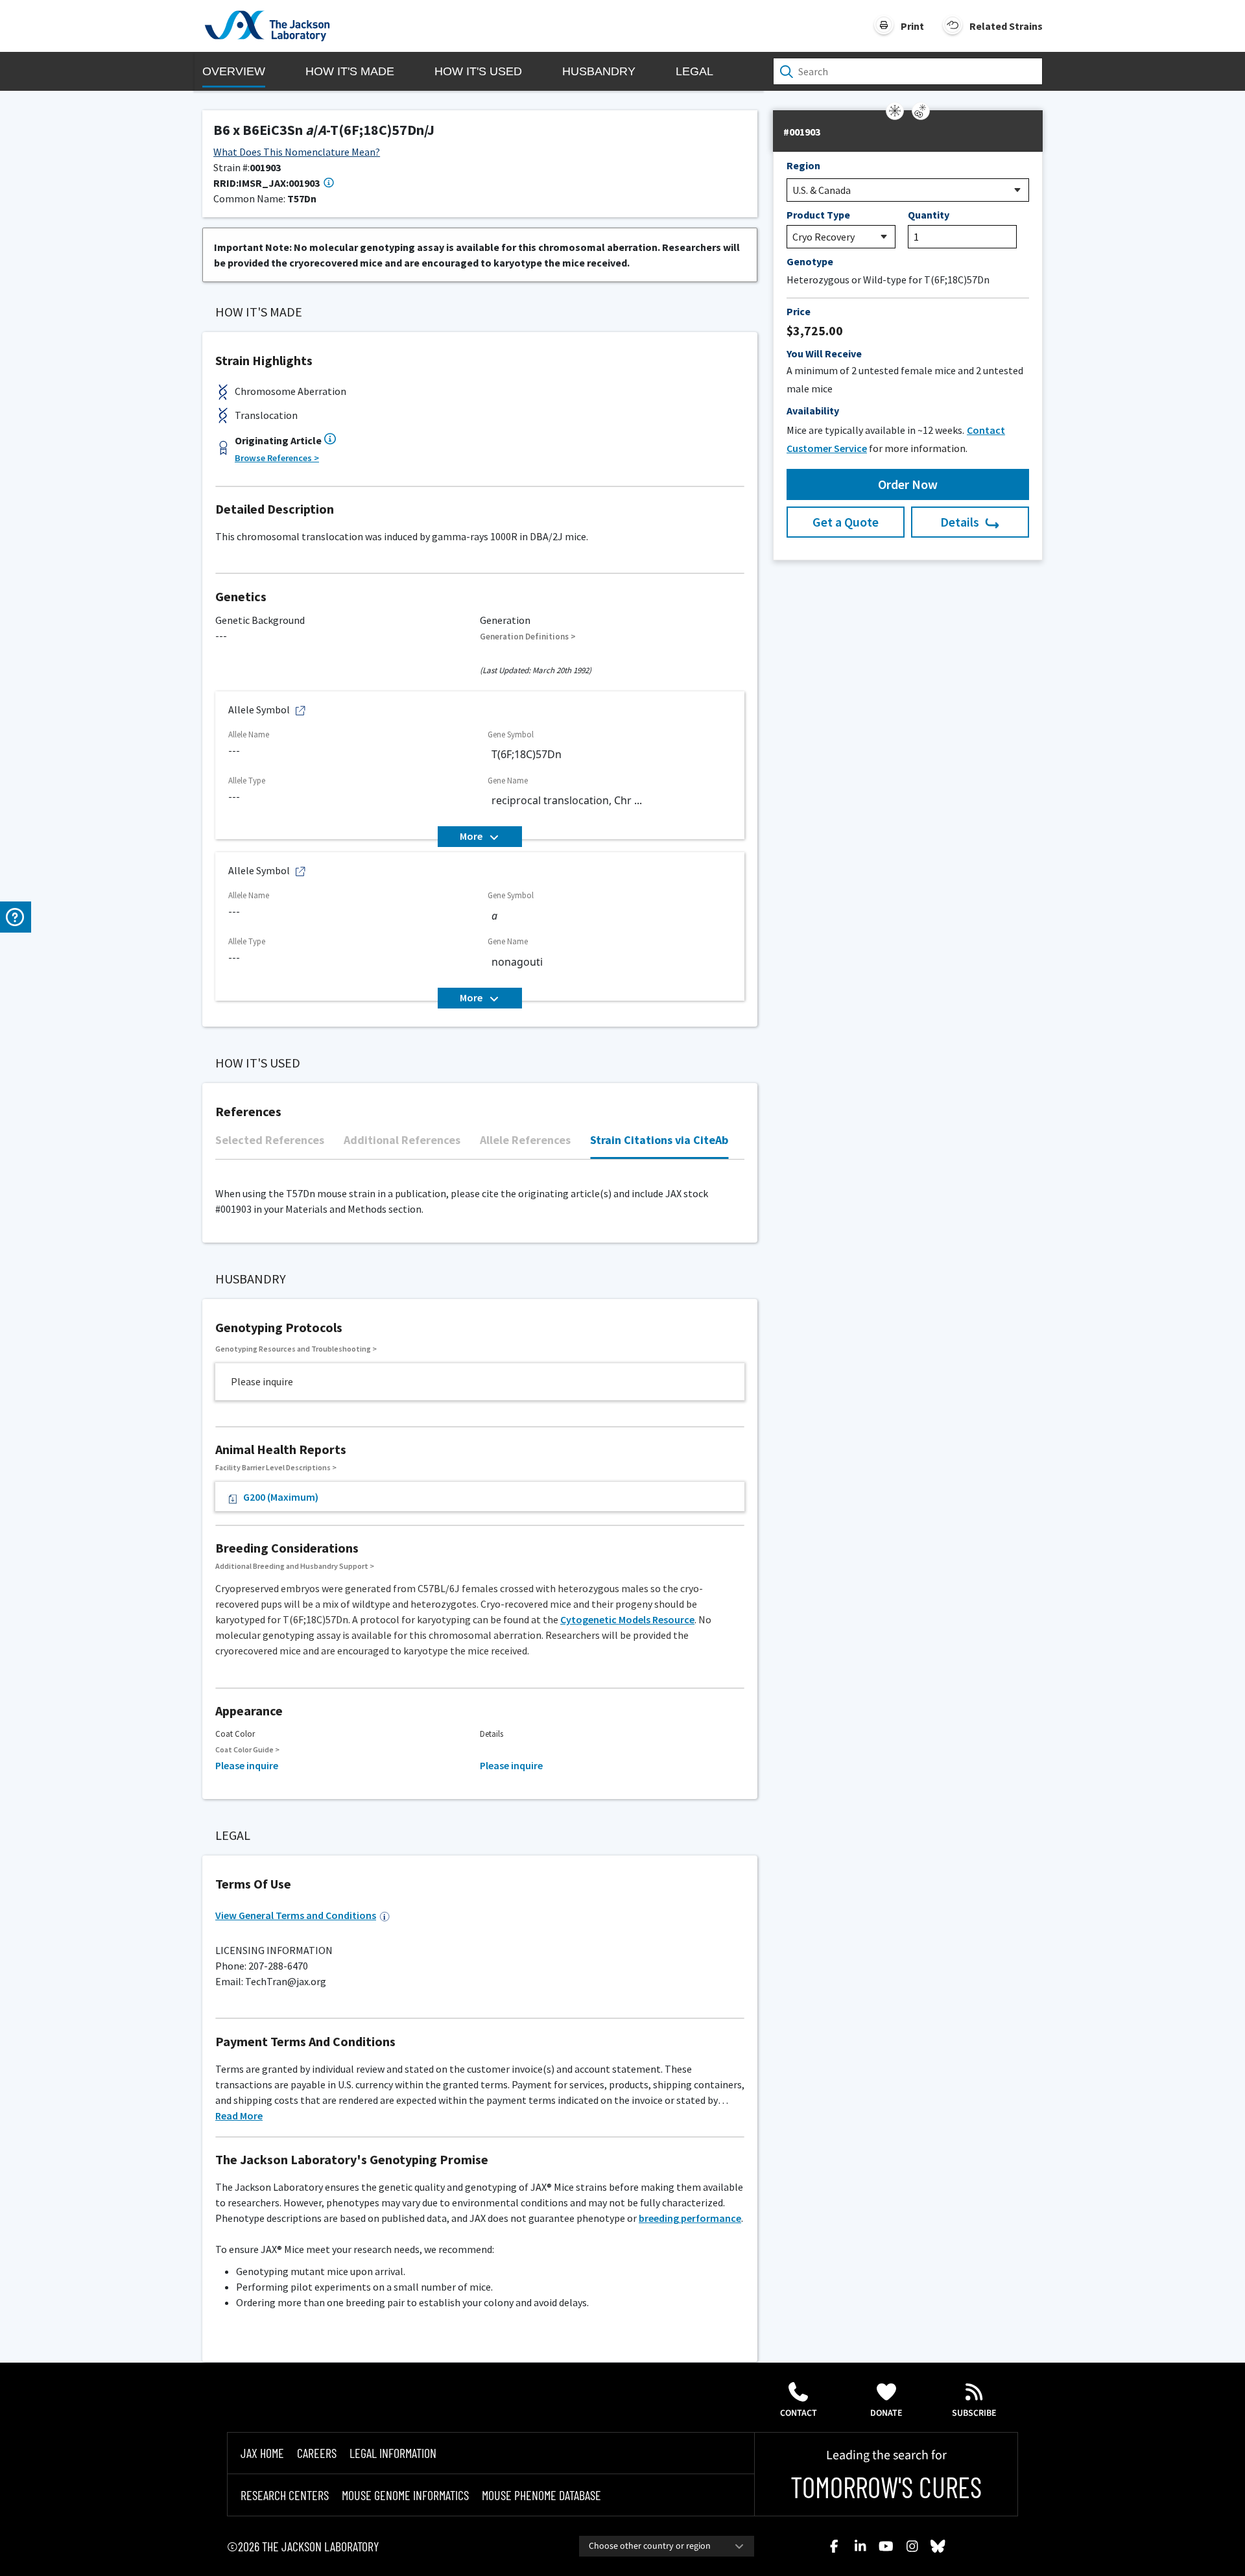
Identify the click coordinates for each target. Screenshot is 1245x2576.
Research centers (285, 2495)
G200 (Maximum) (281, 1497)
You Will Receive (824, 353)
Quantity (929, 215)
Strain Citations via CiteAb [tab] (659, 1140)
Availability (813, 411)
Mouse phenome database (541, 2495)
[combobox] (667, 2546)
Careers (317, 2453)
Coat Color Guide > (247, 1749)
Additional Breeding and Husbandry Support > (295, 1566)
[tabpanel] (480, 1166)
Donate (886, 2413)
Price (799, 311)
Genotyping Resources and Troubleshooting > (296, 1349)
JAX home (262, 2453)
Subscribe (974, 2413)
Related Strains (1006, 26)
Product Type (818, 215)
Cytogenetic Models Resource (627, 1619)
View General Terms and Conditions (296, 1915)
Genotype (810, 261)
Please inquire (247, 1765)
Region (803, 165)
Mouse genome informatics (405, 2495)
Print (912, 26)
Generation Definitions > (528, 637)
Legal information (393, 2453)
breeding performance (690, 2218)
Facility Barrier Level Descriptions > (276, 1467)
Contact (799, 2413)
